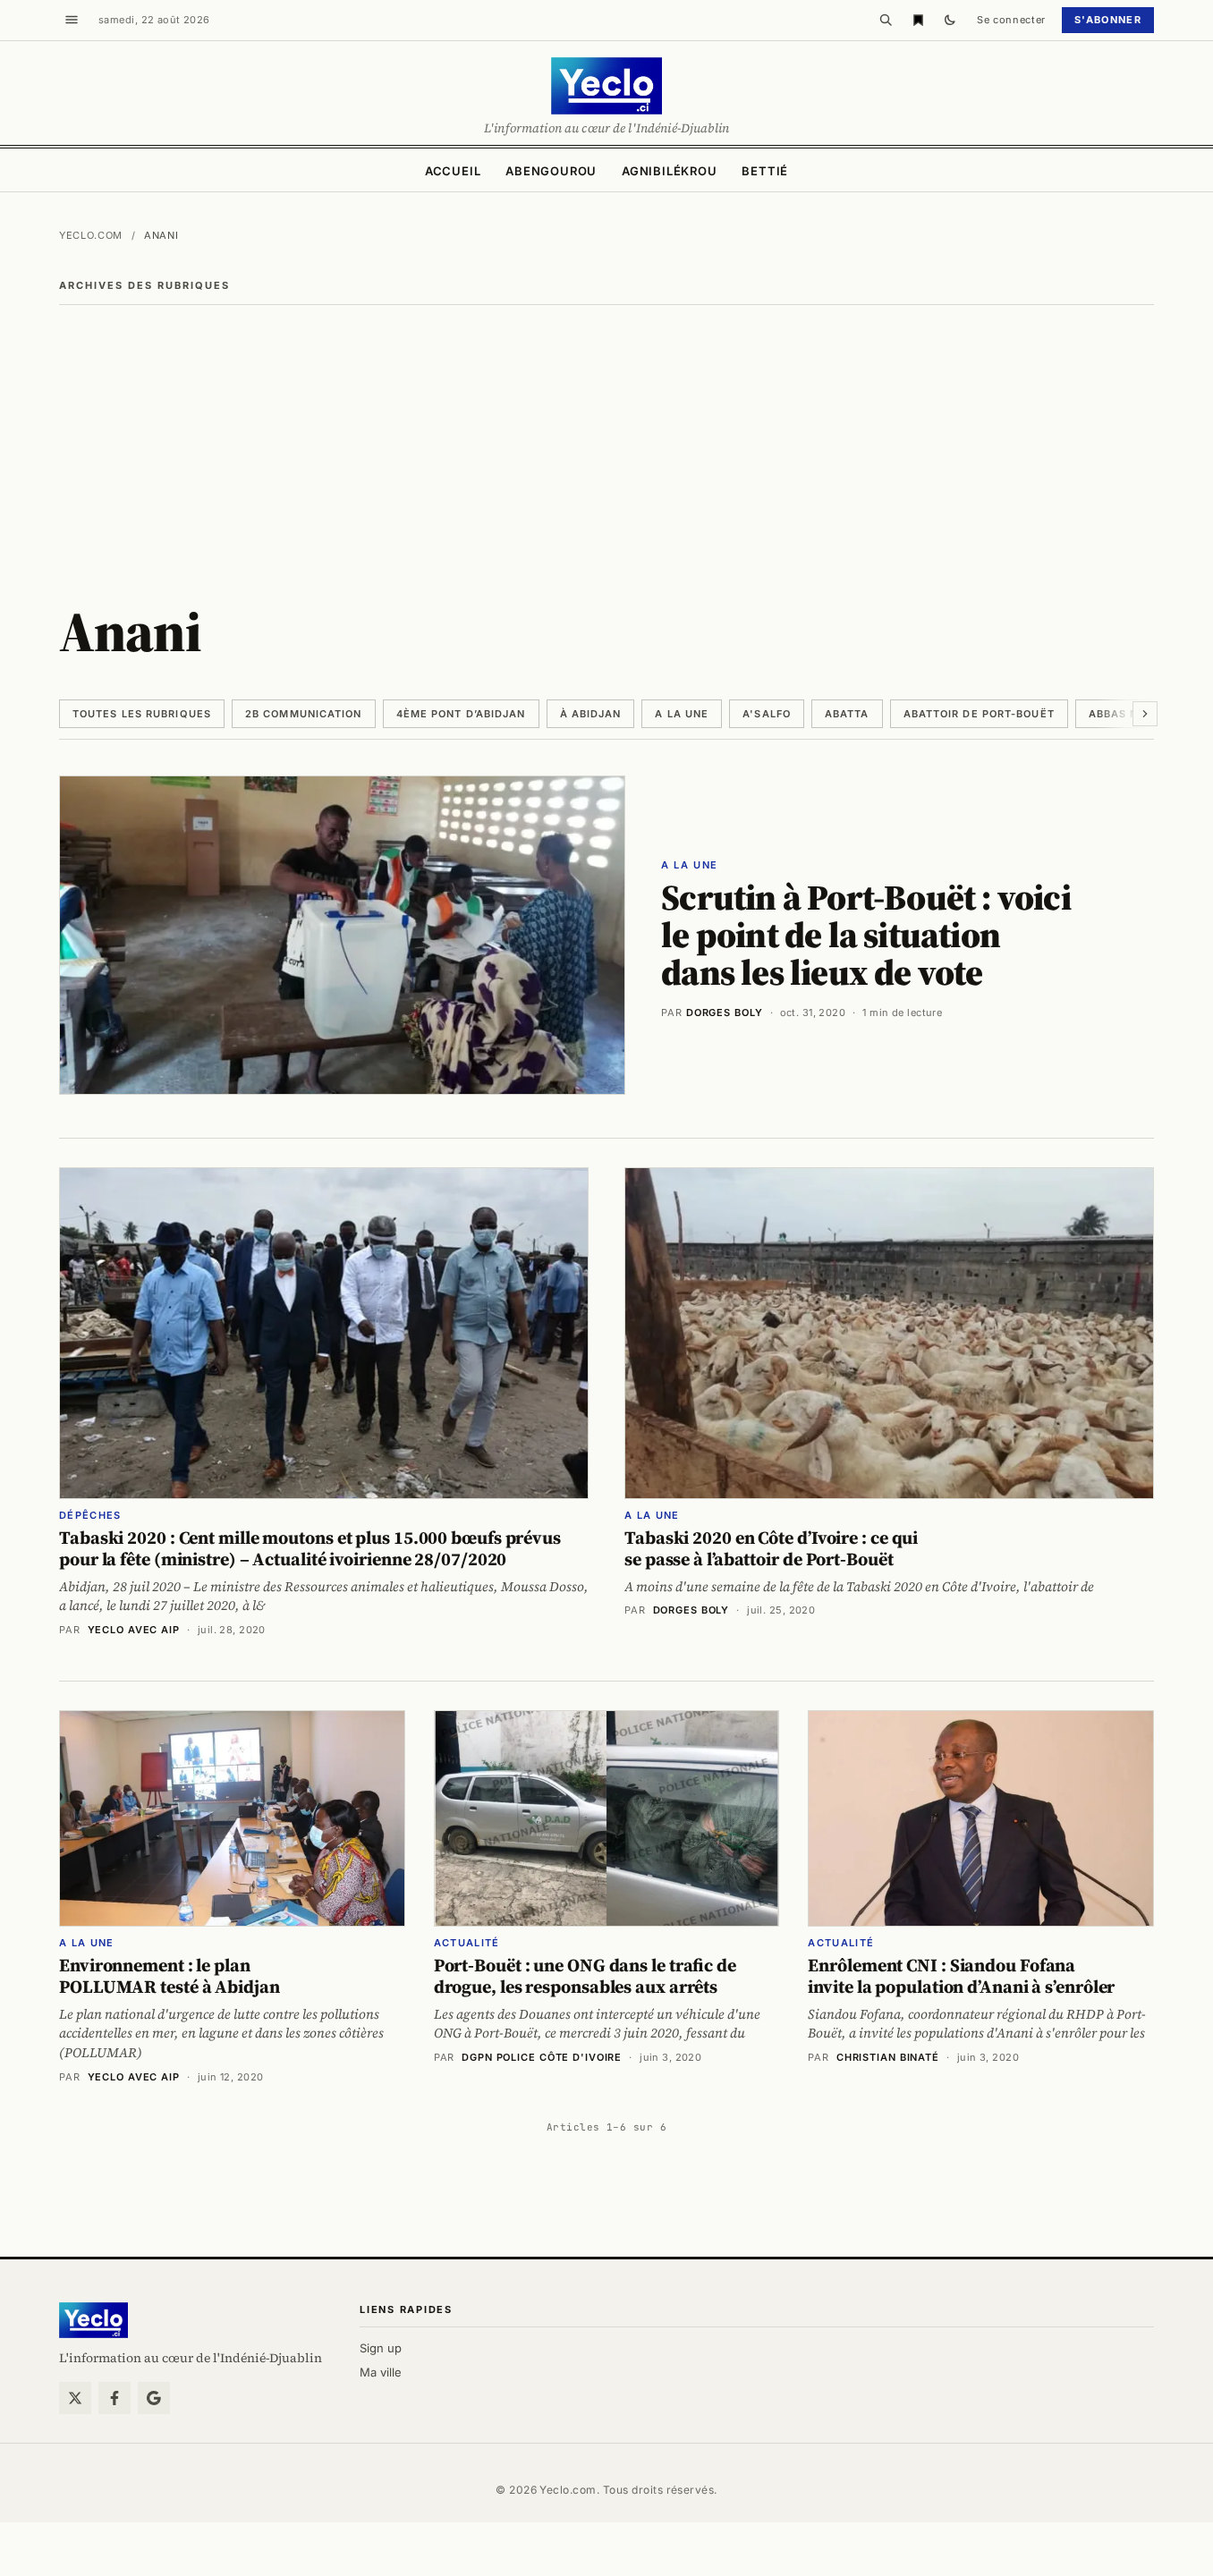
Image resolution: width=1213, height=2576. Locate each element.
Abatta (847, 714)
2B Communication (304, 714)
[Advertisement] (606, 439)
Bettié (765, 171)
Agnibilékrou (669, 171)
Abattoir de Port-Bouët (979, 714)
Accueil (453, 171)
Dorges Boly (725, 1013)
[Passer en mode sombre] (950, 20)
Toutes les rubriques (142, 714)
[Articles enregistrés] (918, 20)
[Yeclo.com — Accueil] (93, 2320)
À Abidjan (591, 714)
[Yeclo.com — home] (606, 86)
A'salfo (767, 714)
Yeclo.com (91, 235)
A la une (682, 714)
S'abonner (1108, 20)
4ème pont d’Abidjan (461, 714)
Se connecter (1011, 20)
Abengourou (551, 171)
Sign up (381, 2348)
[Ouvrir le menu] (72, 20)
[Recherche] (886, 20)
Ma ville (381, 2372)
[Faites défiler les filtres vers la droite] (1145, 714)
